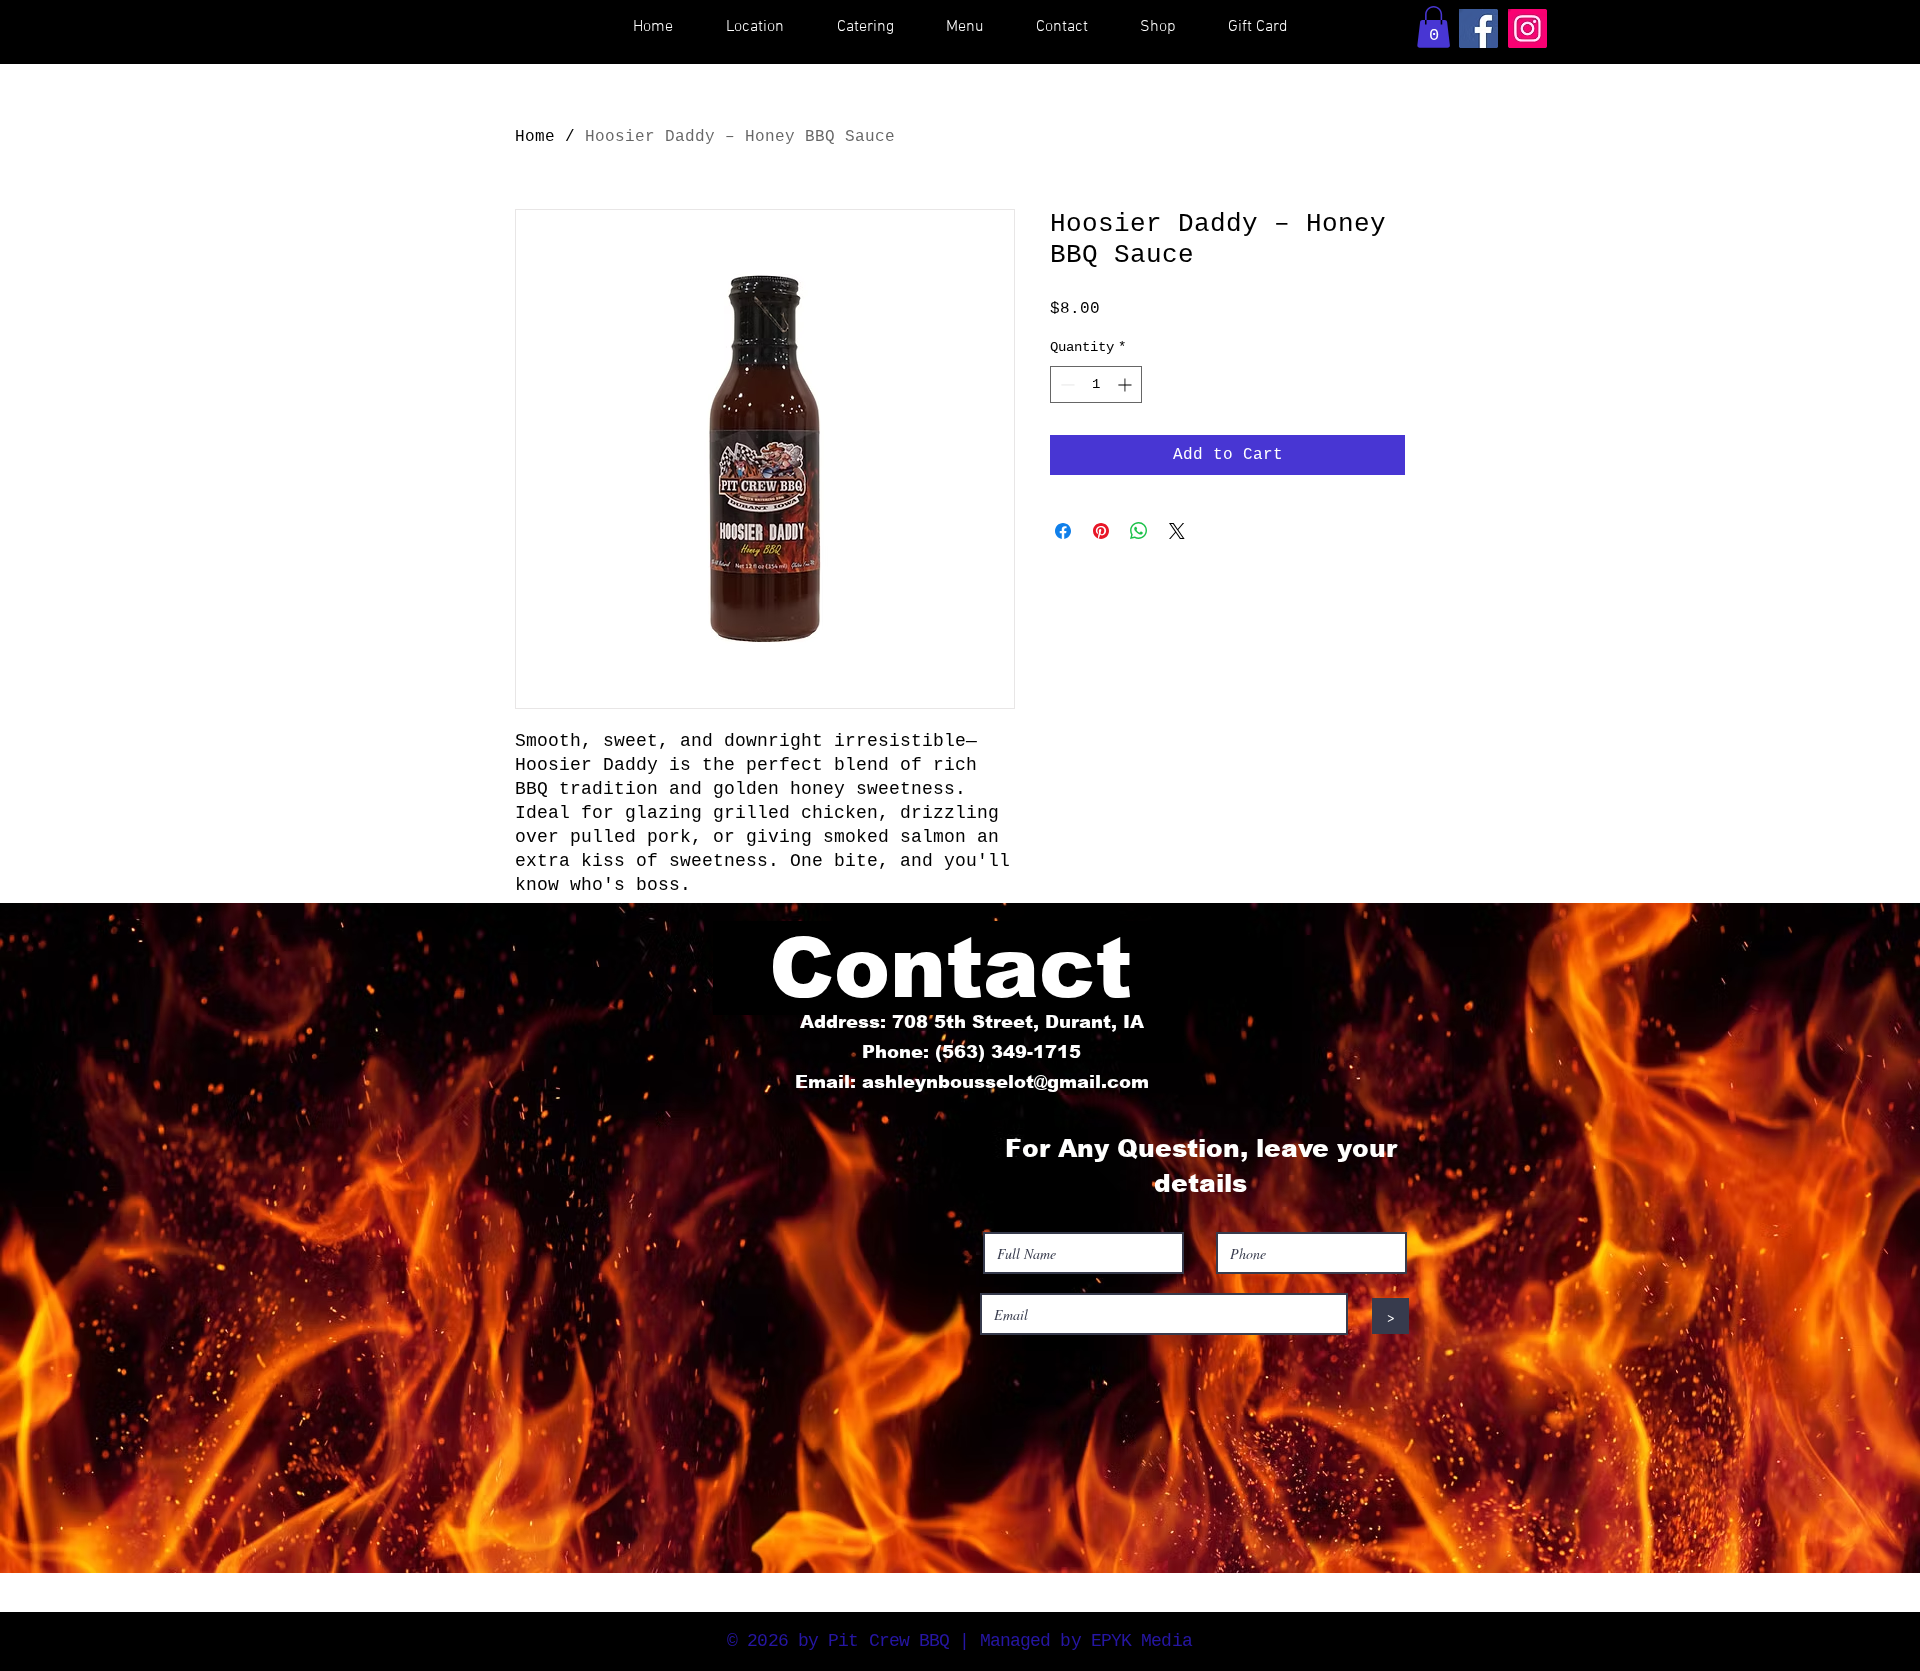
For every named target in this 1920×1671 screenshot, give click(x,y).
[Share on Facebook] (1063, 531)
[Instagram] (1527, 28)
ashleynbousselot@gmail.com (1005, 1082)
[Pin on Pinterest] (1101, 531)
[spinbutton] (1096, 384)
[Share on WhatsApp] (1139, 531)
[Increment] (1126, 384)
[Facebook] (1478, 28)
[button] (1433, 27)
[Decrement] (1065, 384)
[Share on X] (1177, 531)
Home (535, 137)
